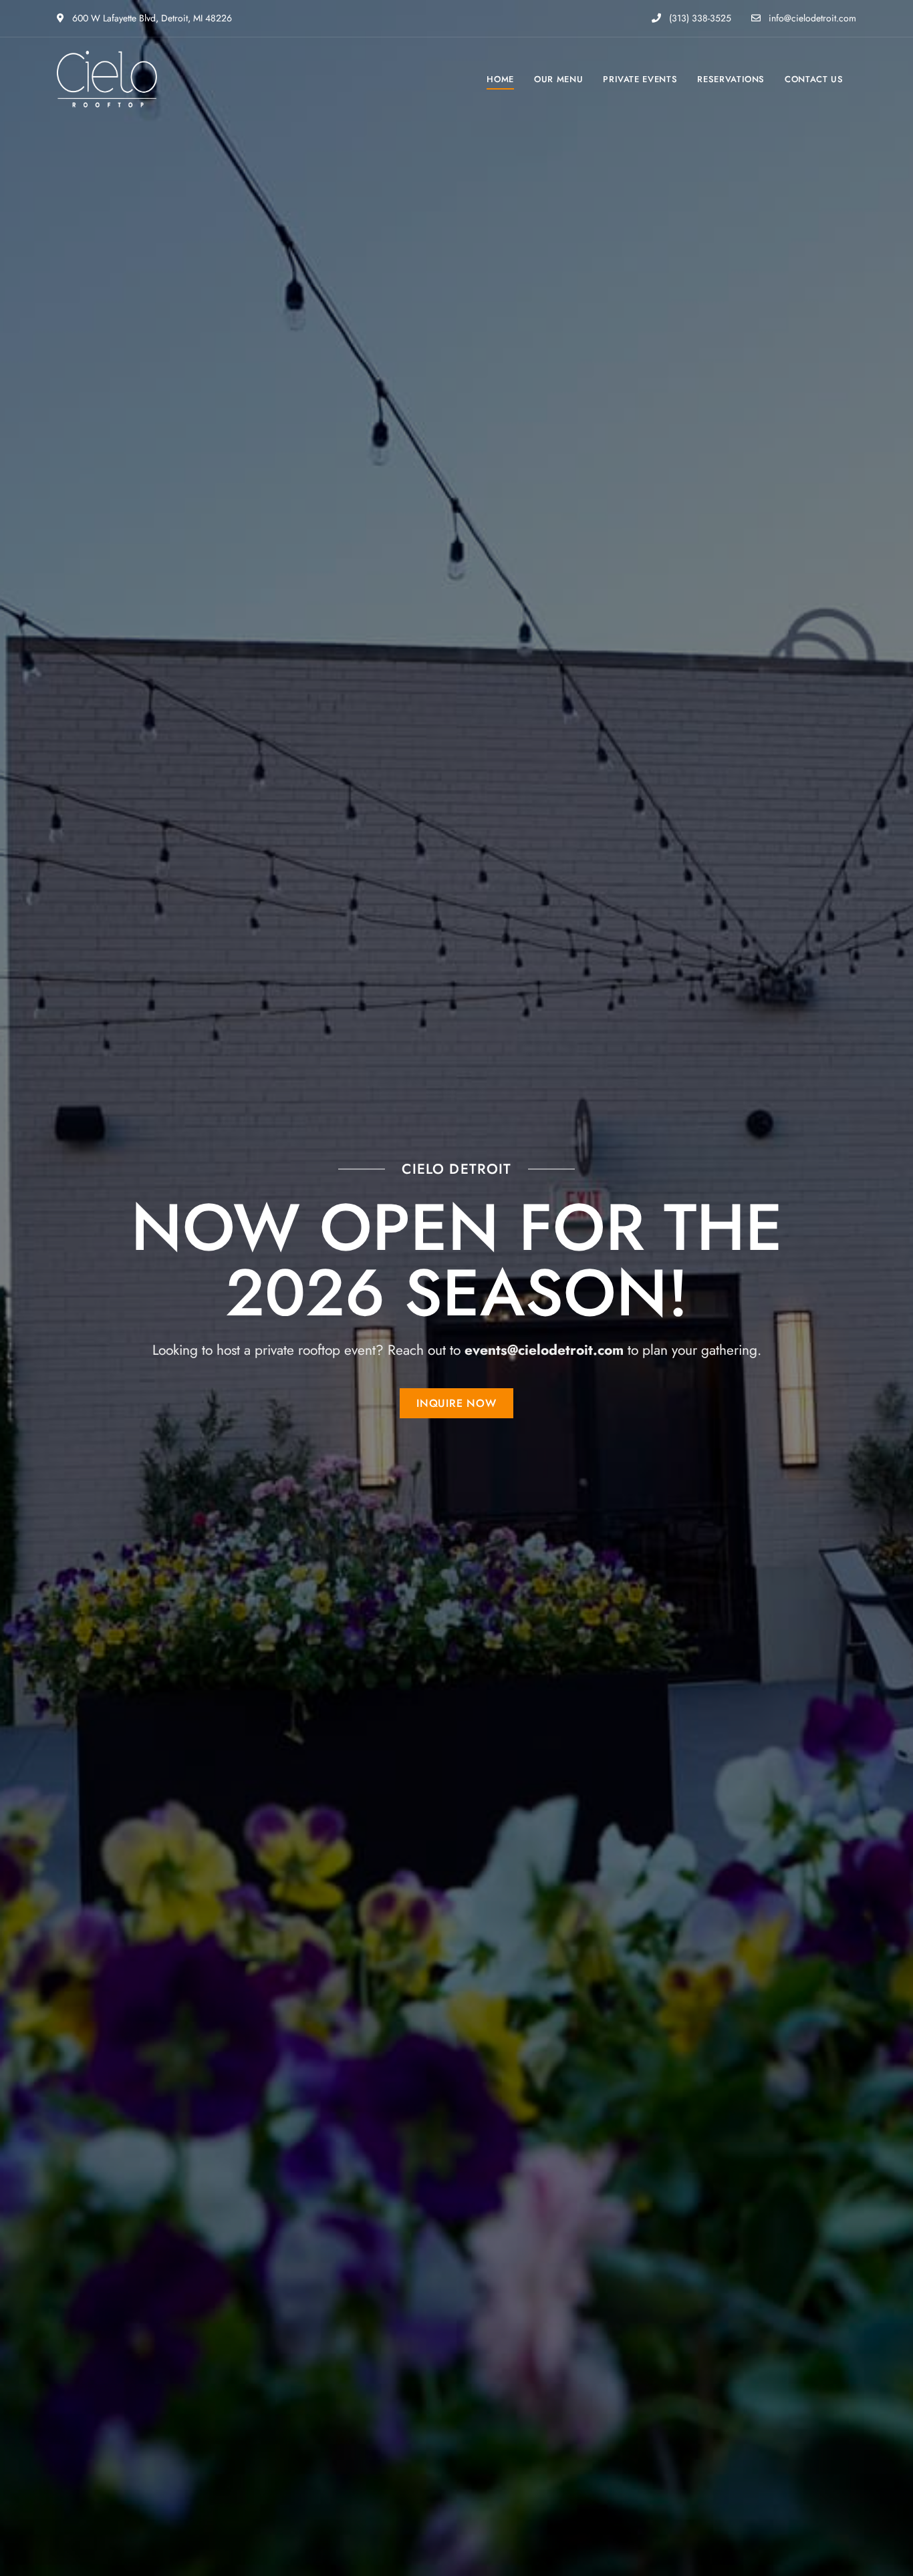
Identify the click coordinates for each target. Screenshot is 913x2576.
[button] (456, 1403)
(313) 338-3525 (699, 18)
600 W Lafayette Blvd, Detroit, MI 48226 (151, 18)
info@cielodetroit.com (811, 18)
